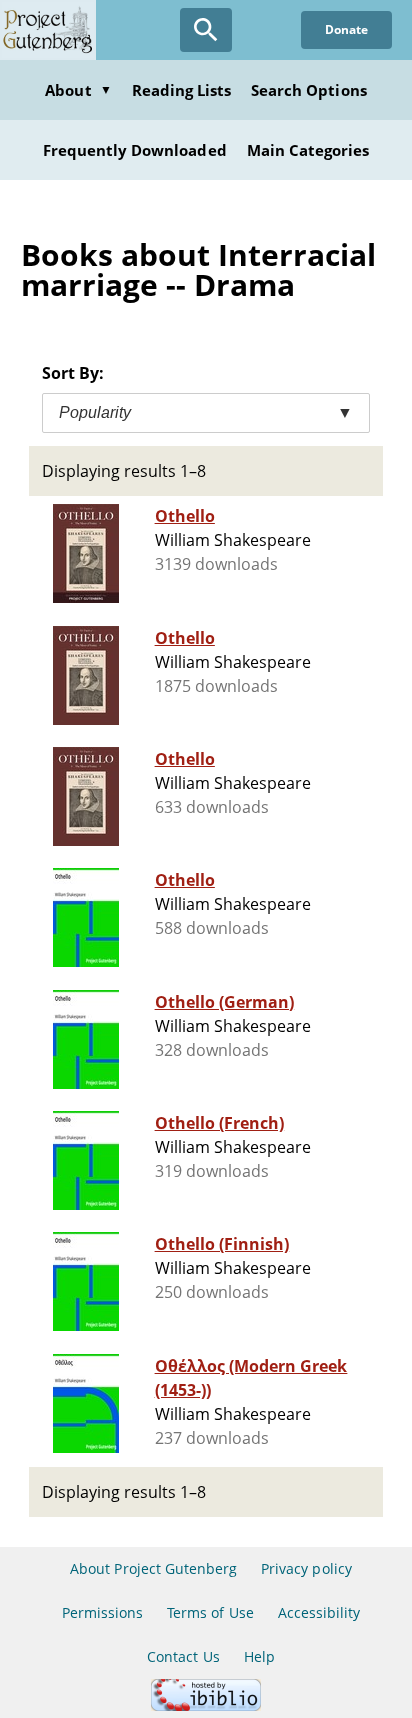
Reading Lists (182, 90)
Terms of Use (210, 1612)
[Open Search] (206, 30)
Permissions (102, 1612)
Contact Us (183, 1656)
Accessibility (319, 1612)
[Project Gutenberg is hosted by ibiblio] (206, 1705)
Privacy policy (306, 1568)
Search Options (309, 90)
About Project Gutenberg (153, 1568)
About (78, 90)
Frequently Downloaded (135, 150)
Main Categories (308, 150)
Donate (346, 29)
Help (259, 1656)
